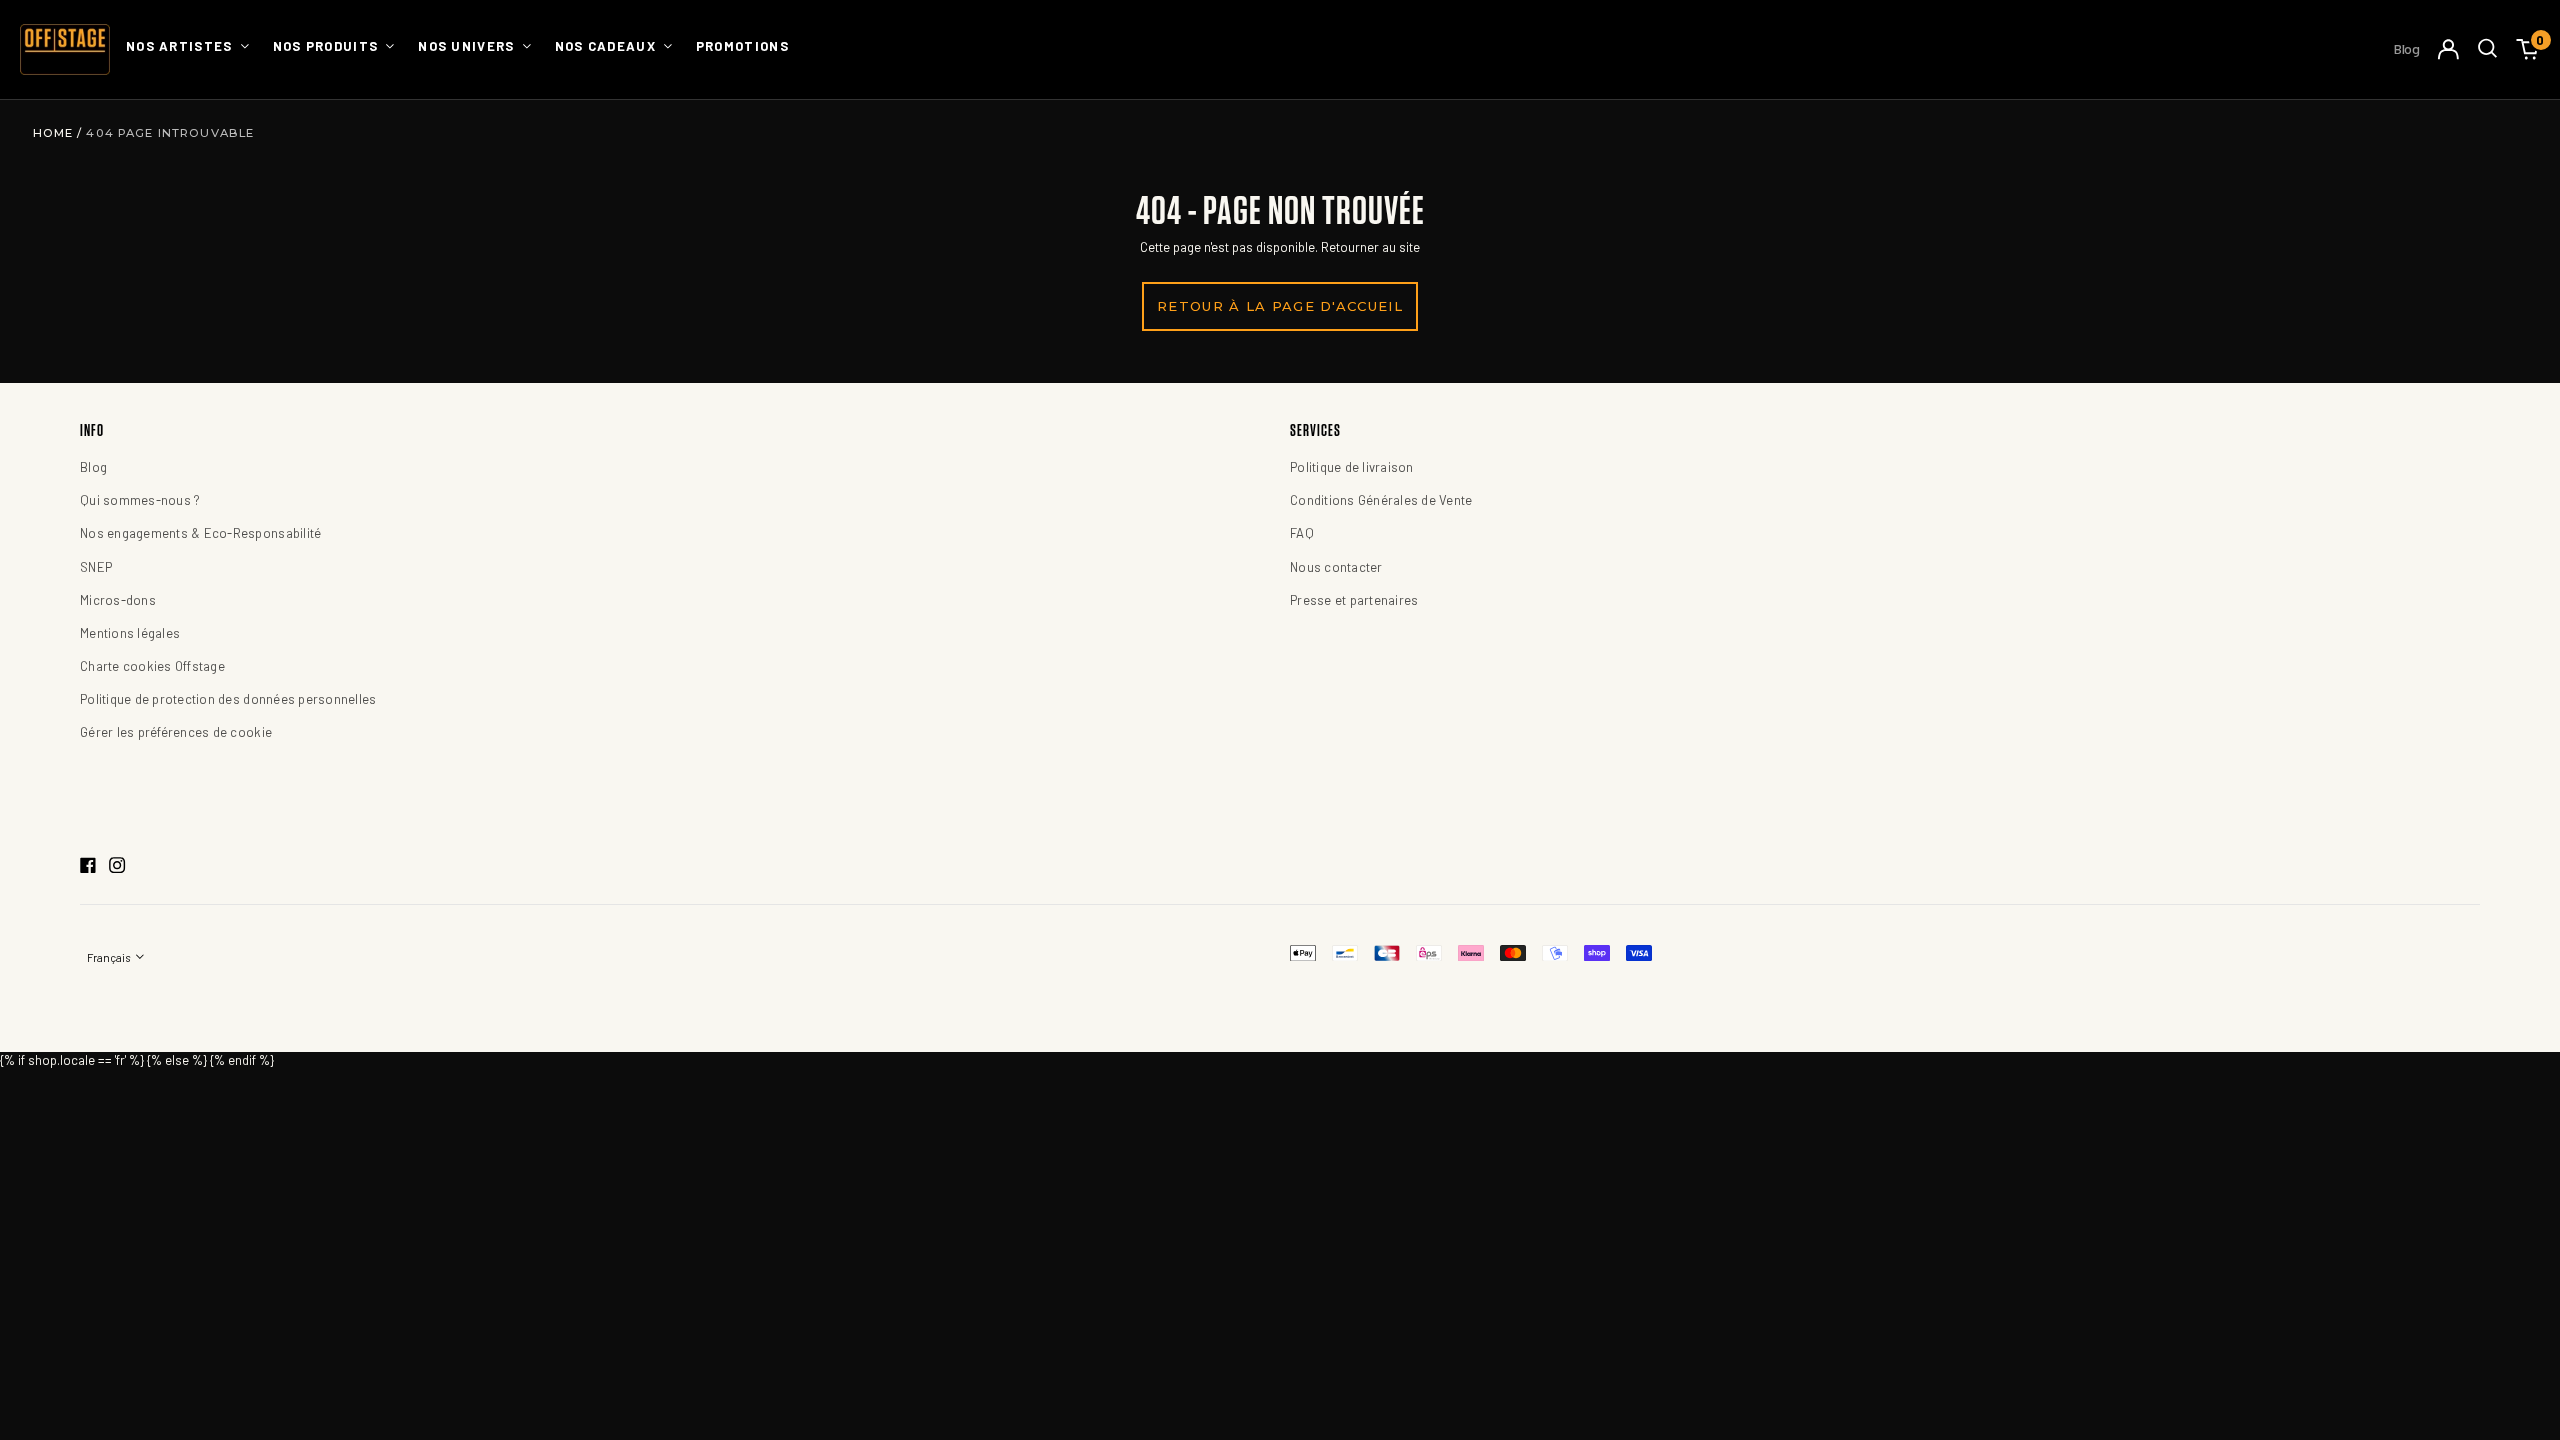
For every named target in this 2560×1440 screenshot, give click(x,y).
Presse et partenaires (1354, 600)
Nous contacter (1336, 567)
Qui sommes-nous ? (140, 500)
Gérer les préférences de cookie (176, 732)
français (109, 957)
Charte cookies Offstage (152, 666)
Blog (2407, 48)
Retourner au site (1370, 247)
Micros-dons (118, 600)
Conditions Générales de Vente (1381, 500)
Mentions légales (130, 633)
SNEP (96, 567)
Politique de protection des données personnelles (228, 699)
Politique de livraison (1352, 467)
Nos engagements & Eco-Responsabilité (200, 533)
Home (55, 133)
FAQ (1302, 533)
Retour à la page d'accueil (1280, 306)
